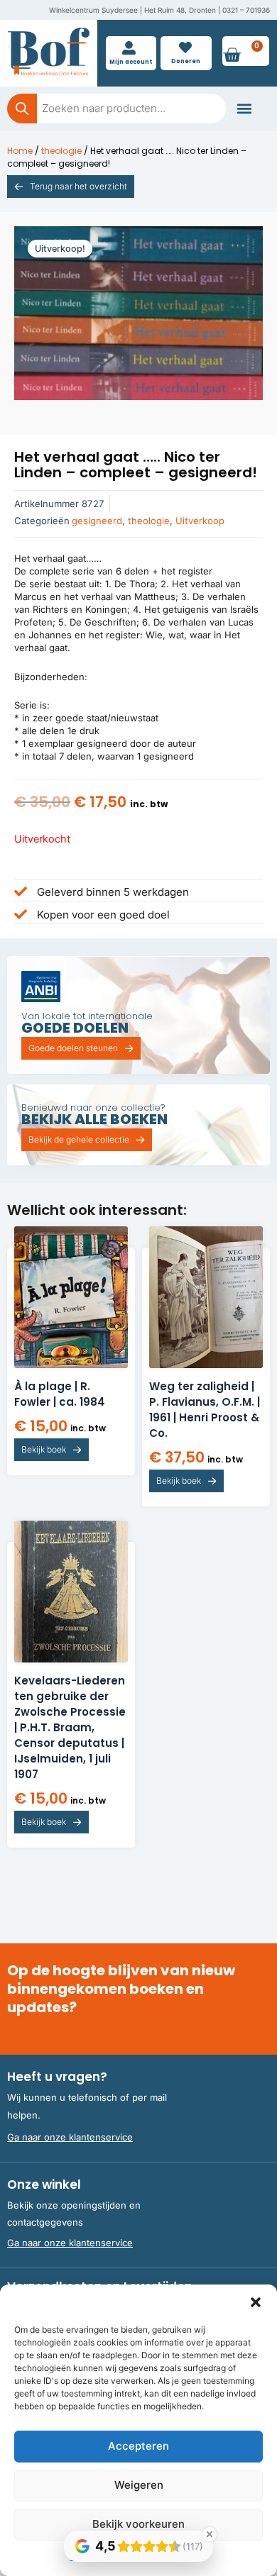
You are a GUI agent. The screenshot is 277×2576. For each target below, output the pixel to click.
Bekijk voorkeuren (138, 2524)
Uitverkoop (200, 521)
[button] (256, 2302)
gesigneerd (97, 521)
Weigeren (139, 2485)
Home (20, 151)
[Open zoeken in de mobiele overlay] (116, 109)
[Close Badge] (210, 2534)
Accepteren (138, 2446)
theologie (61, 151)
